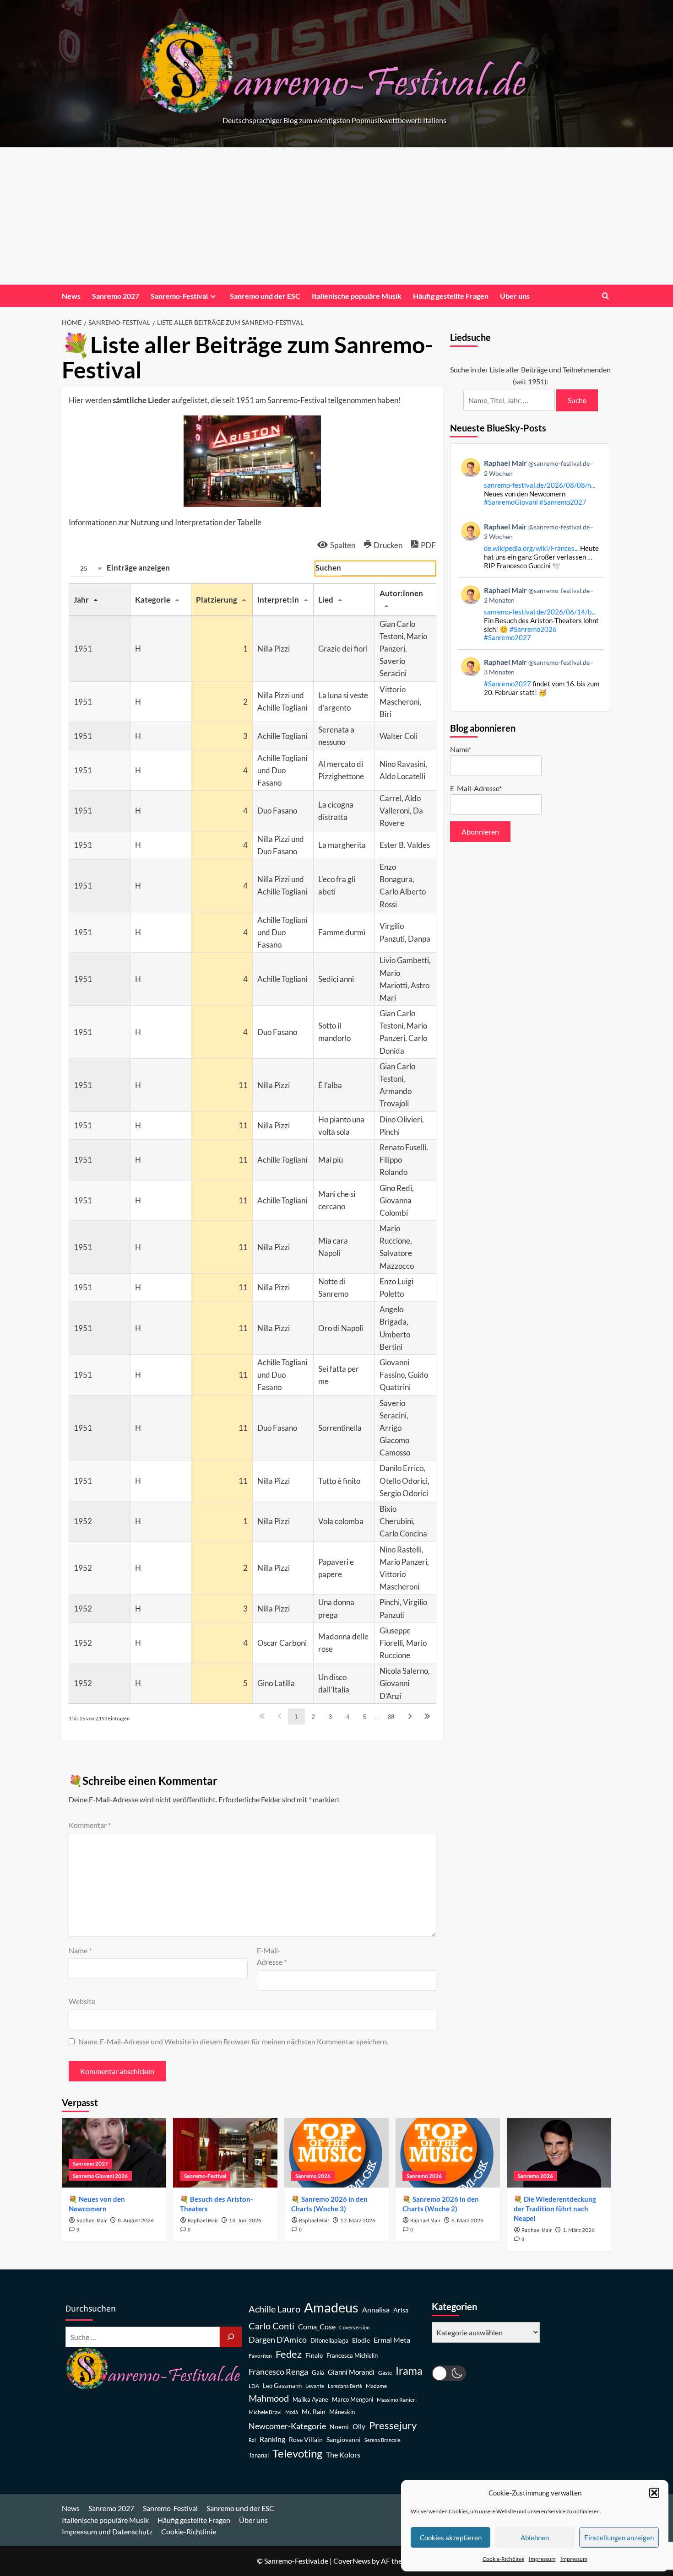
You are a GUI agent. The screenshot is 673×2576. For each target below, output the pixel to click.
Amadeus (331, 2307)
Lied (326, 600)
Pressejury (393, 2425)
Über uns (515, 296)
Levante (315, 2386)
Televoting (297, 2453)
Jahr (81, 600)
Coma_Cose (317, 2326)
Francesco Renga (278, 2372)
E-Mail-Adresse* (476, 788)
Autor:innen (401, 593)
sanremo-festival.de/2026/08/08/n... (540, 485)
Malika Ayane (310, 2400)
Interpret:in (278, 600)
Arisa (401, 2310)
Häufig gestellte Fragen (451, 296)
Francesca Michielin (352, 2356)
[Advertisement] (336, 216)
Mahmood (269, 2398)
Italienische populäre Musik (357, 296)
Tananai (259, 2455)
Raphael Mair (92, 2221)
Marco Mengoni (353, 2400)
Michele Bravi (265, 2412)
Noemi (339, 2427)
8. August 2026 (136, 2220)
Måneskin (342, 2412)
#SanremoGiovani (511, 502)
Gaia (318, 2373)
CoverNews (352, 2561)
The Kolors (343, 2455)
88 (391, 1717)
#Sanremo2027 (563, 502)
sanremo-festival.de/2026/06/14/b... (540, 612)
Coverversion (354, 2327)
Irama (409, 2371)
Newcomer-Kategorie (287, 2426)
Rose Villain (306, 2439)
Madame (376, 2386)
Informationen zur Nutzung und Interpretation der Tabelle (165, 522)
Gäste (385, 2373)
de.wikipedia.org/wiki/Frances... (531, 548)
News (71, 296)
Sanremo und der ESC (265, 296)
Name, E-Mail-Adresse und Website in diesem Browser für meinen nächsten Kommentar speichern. (233, 2041)
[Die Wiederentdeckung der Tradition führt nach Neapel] (559, 2153)
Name (80, 1950)
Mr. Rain (314, 2412)
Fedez (289, 2354)
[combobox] (87, 569)
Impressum (542, 2559)
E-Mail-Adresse (272, 1956)
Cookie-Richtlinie (503, 2559)
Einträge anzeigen (125, 568)
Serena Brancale (383, 2440)
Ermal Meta (392, 2340)
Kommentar (90, 1825)
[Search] (605, 296)
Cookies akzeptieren (451, 2538)
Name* (461, 749)
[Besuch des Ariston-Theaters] (225, 2153)
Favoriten (260, 2356)
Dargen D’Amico (278, 2339)
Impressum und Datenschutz (107, 2531)
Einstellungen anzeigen (619, 2538)
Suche (577, 400)
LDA (254, 2386)
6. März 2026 (467, 2220)
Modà (292, 2412)
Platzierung (217, 600)
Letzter (427, 1716)
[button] (654, 2493)
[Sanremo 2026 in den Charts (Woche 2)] (448, 2153)
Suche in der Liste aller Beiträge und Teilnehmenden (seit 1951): (530, 375)
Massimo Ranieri (397, 2400)
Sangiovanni (344, 2439)
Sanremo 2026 (313, 2176)
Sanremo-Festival (179, 296)
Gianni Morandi (351, 2372)
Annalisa (376, 2309)
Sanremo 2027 (116, 296)
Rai (252, 2440)
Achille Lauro (274, 2309)
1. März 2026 (579, 2230)
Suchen (328, 568)
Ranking (272, 2439)
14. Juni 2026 (245, 2220)
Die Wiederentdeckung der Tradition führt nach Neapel (555, 2209)
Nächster (410, 1716)
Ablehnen (535, 2538)
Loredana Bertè (345, 2386)
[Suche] (231, 2337)
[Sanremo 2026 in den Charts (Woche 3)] (336, 2153)
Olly (359, 2426)
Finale (314, 2355)
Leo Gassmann (282, 2386)
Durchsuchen (91, 2309)
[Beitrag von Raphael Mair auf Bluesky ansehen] (531, 677)
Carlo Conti (271, 2326)
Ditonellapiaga (329, 2341)
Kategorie (153, 600)
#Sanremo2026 (533, 629)
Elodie (361, 2340)
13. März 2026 (358, 2220)
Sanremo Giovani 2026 (100, 2176)
